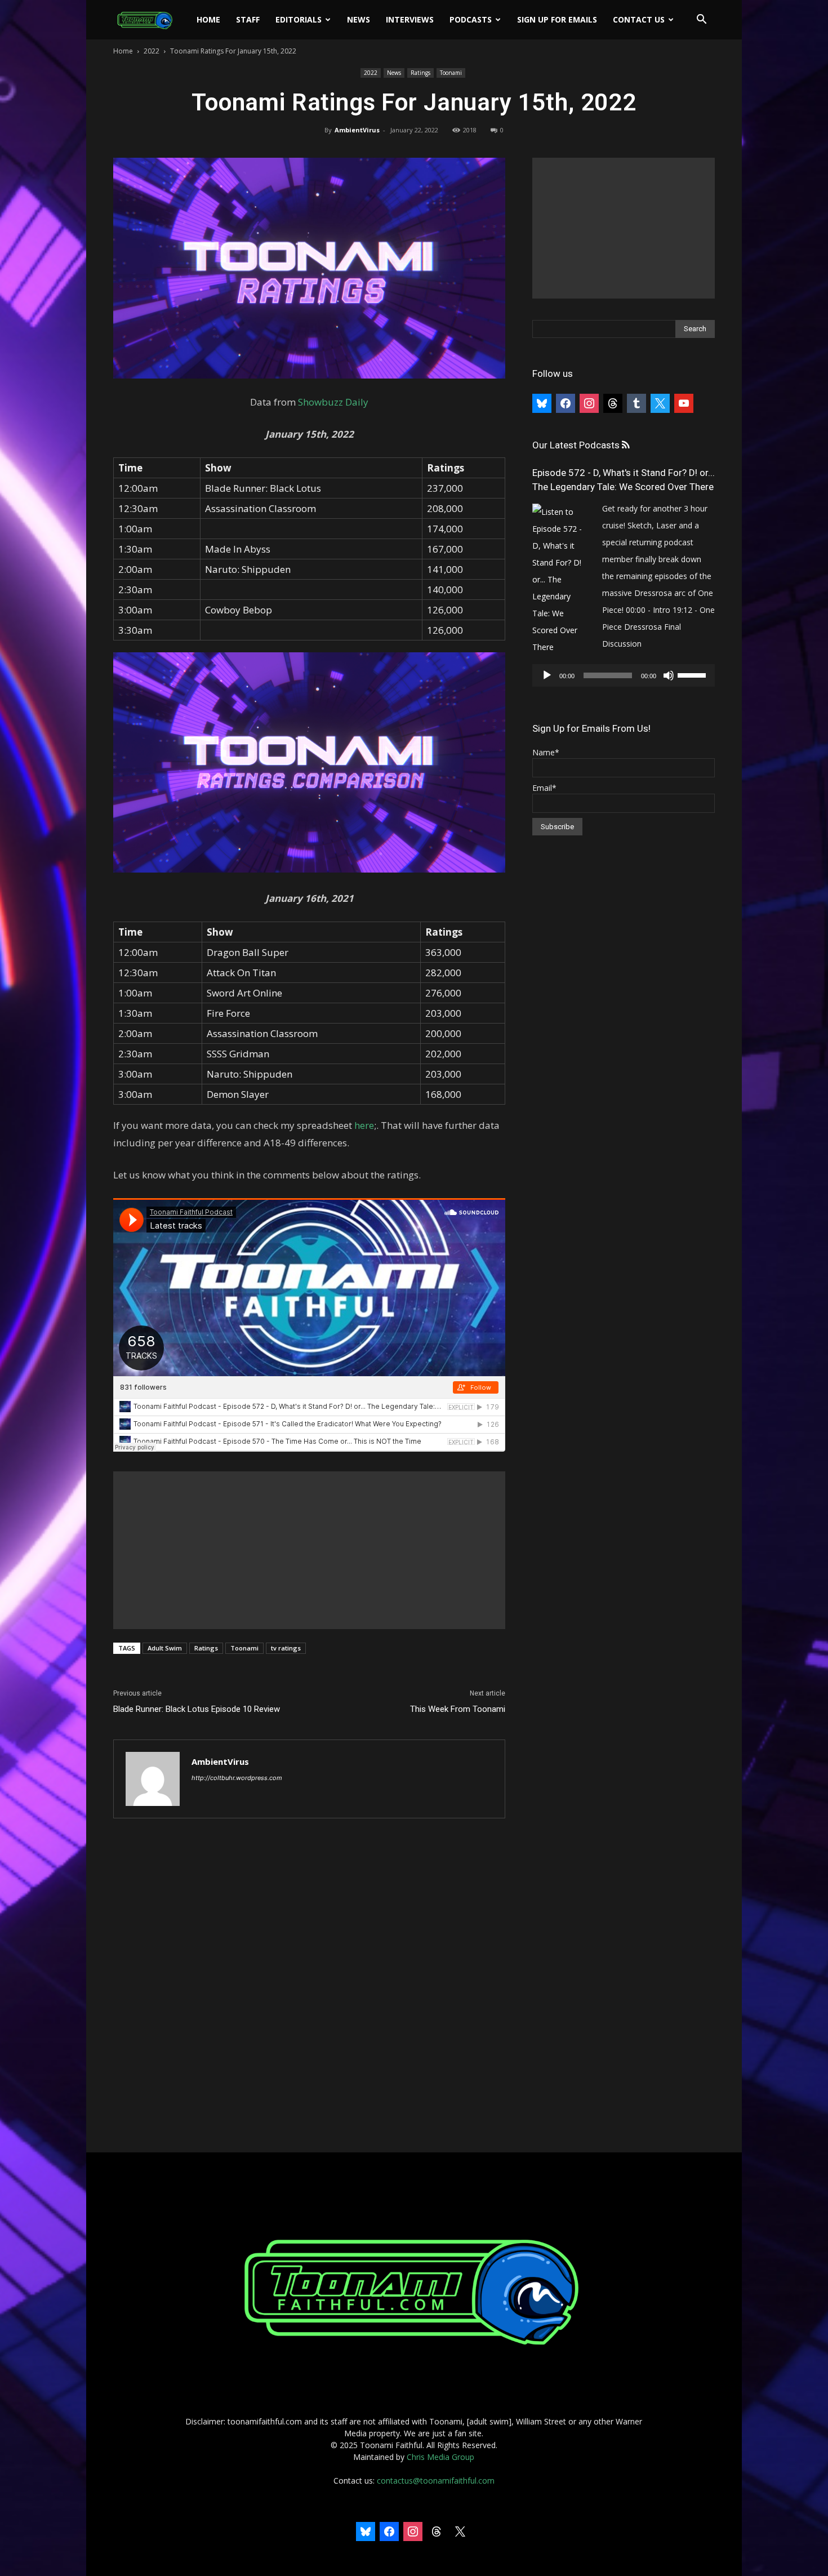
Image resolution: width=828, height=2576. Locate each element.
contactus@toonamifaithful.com (436, 2481)
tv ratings (286, 1648)
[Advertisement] (309, 1550)
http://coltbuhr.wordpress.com (237, 1778)
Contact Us (639, 19)
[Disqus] (309, 1986)
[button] (701, 21)
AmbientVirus (357, 130)
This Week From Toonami (458, 1709)
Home (208, 19)
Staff (248, 19)
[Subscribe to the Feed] (626, 445)
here (364, 1125)
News (359, 19)
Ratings (420, 73)
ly (364, 402)
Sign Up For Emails (557, 19)
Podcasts (471, 19)
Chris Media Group (440, 2457)
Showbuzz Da (328, 402)
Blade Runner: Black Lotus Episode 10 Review (197, 1709)
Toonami (451, 73)
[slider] (693, 674)
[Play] (547, 675)
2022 (152, 51)
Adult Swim (165, 1648)
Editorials (299, 19)
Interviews (410, 19)
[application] (624, 675)
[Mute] (669, 675)
